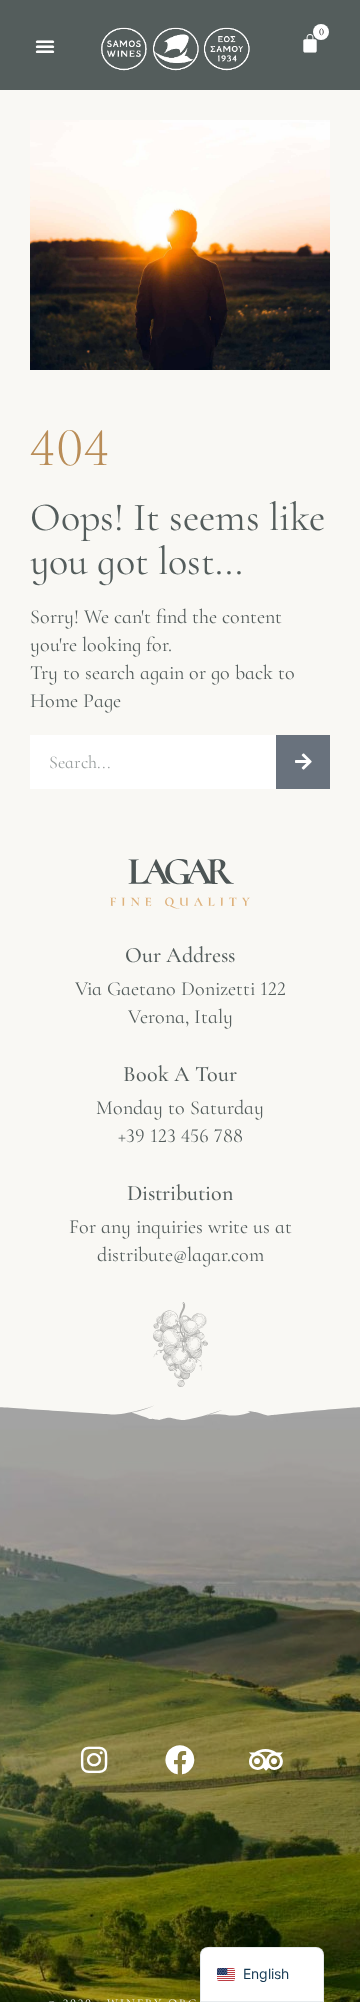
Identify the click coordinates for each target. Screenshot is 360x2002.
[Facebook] (180, 1760)
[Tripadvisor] (266, 1760)
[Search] (303, 762)
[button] (45, 46)
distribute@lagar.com (180, 1255)
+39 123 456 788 (180, 1136)
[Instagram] (94, 1760)
